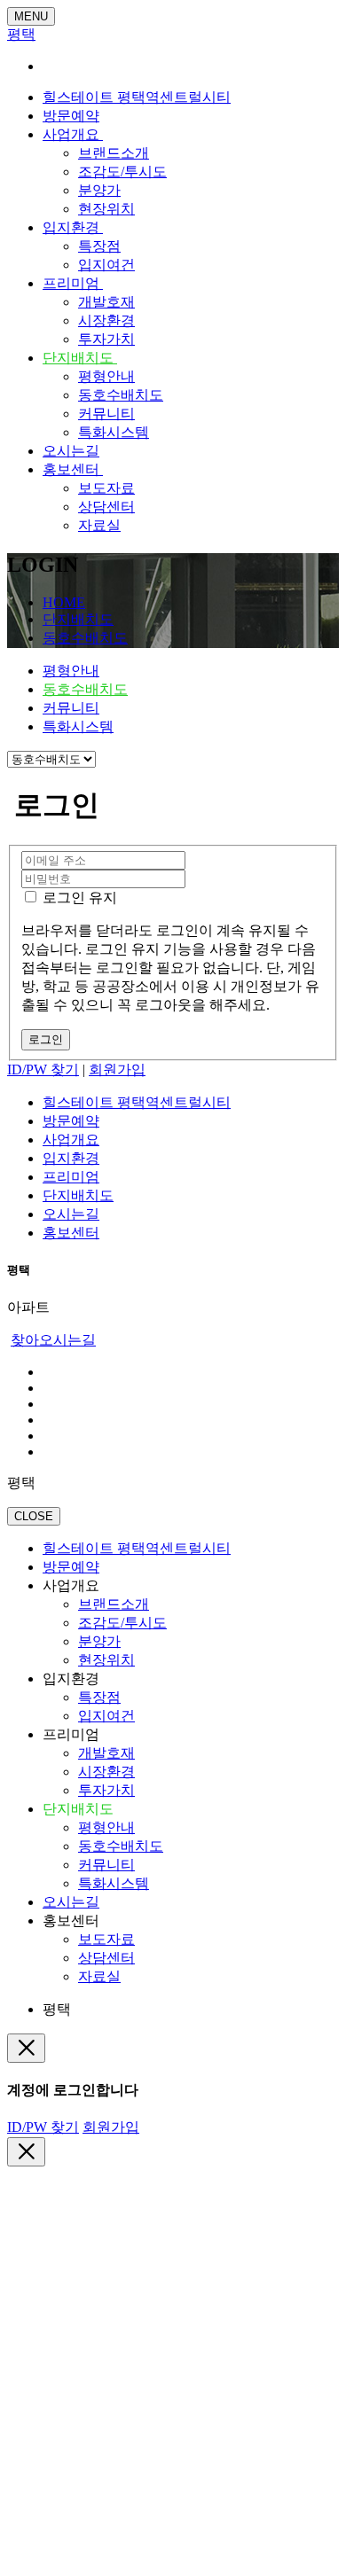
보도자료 (106, 488)
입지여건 (106, 265)
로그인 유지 (78, 898)
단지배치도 (80, 358)
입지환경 (73, 227)
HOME (64, 602)
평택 (21, 34)
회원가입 (117, 1069)
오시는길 (71, 451)
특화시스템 (114, 432)
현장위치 (106, 209)
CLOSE (34, 1516)
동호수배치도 (121, 395)
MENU (31, 16)
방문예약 (71, 116)
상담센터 (106, 507)
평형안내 (106, 376)
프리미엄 (73, 283)
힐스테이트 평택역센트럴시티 (137, 97)
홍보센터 (73, 469)
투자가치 (106, 339)
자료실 (99, 525)
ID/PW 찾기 (43, 1069)
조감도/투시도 (122, 172)
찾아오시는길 (53, 1340)
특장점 (99, 246)
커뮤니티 (106, 414)
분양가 (99, 190)
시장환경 (106, 320)
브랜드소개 (114, 153)
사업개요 (73, 134)
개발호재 (106, 302)
